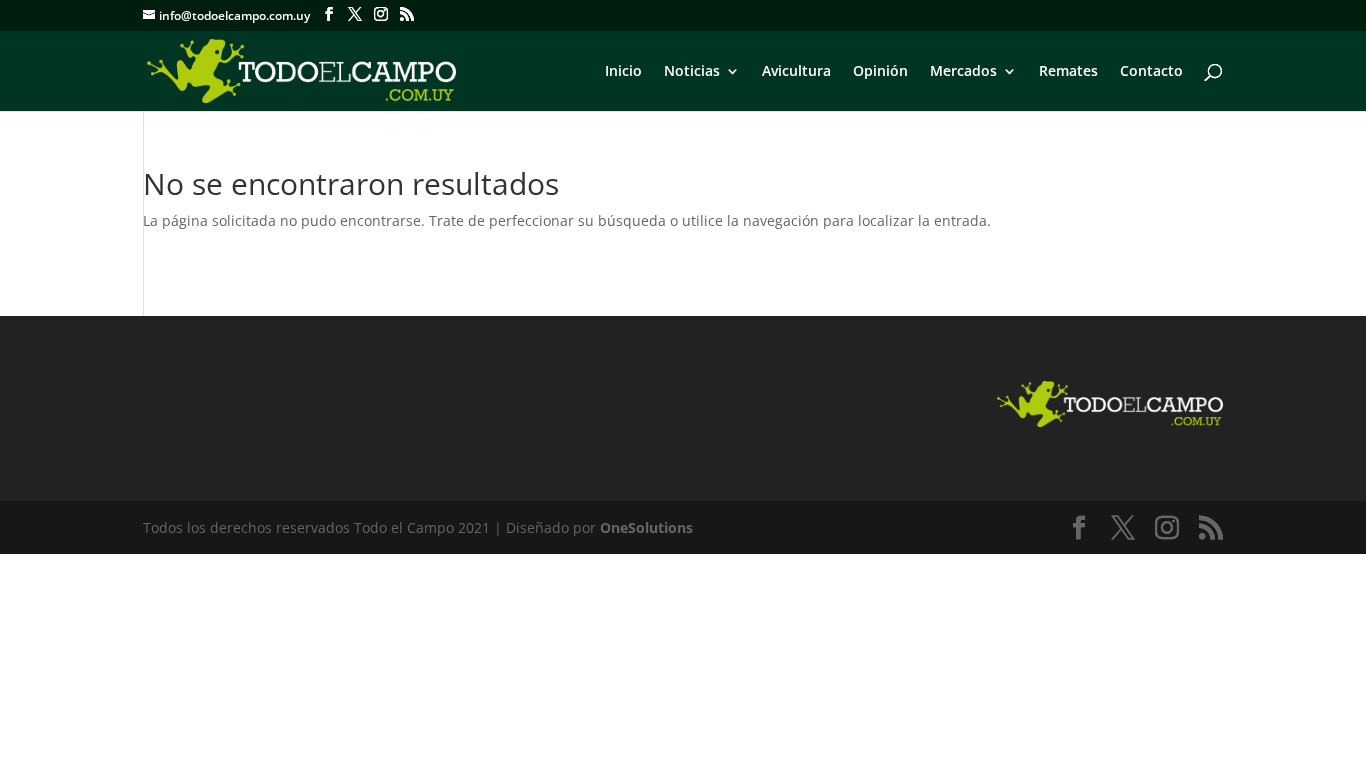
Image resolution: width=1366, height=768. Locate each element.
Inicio (623, 72)
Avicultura (796, 72)
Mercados (963, 72)
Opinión (880, 72)
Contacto (1151, 72)
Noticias (692, 72)
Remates (1068, 72)
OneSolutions (646, 527)
